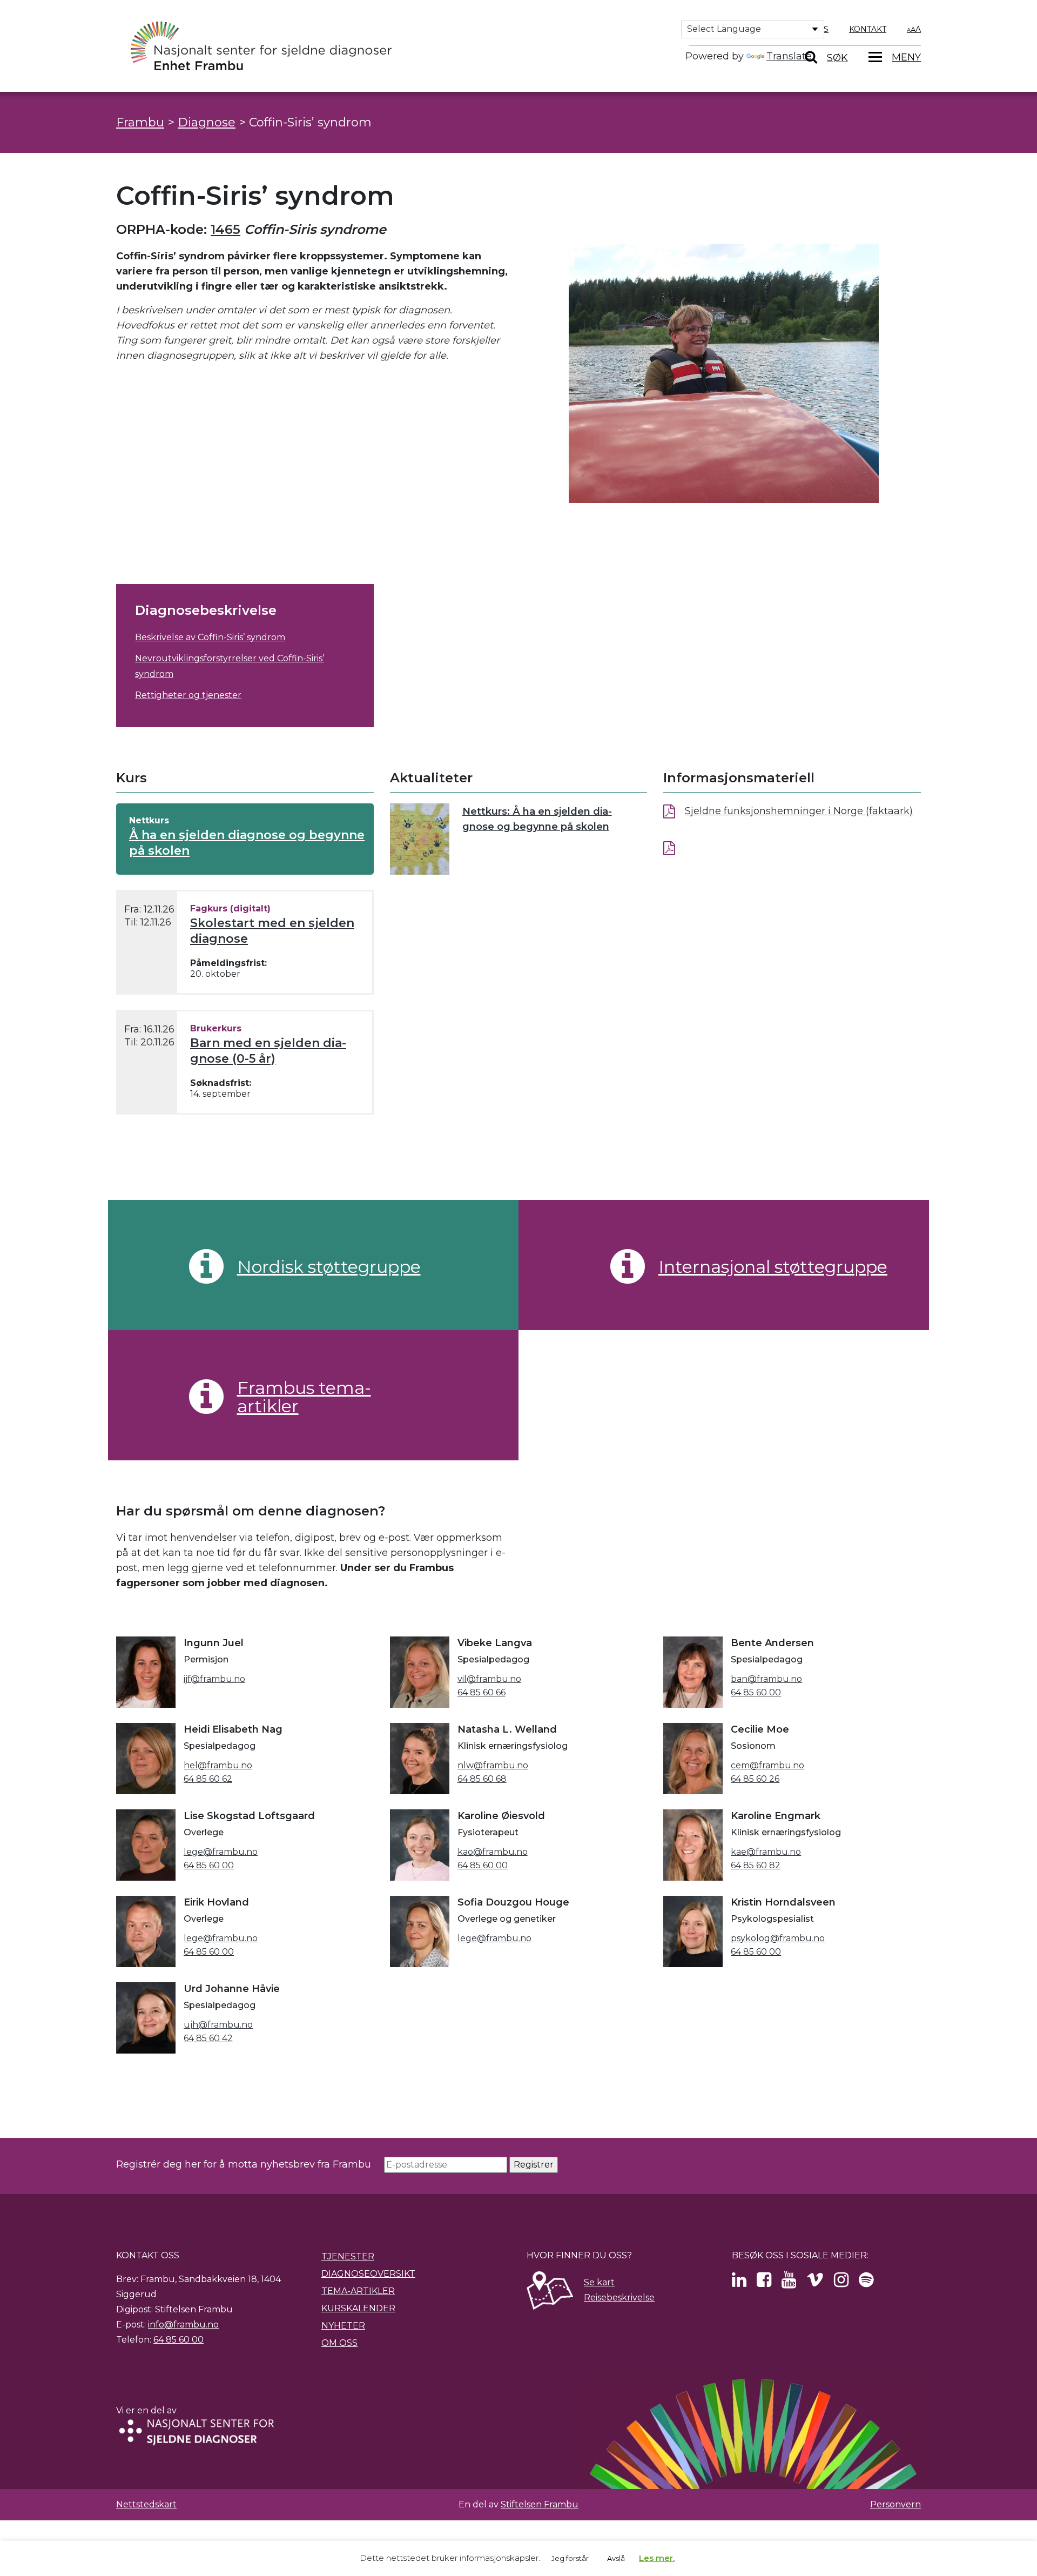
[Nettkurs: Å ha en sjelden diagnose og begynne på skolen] (420, 839)
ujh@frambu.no (218, 2025)
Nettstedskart (146, 2504)
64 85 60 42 (208, 2038)
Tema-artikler (358, 2291)
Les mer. (657, 2558)
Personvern (895, 2504)
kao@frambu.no (493, 1852)
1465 (225, 229)
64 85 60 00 (756, 1692)
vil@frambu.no (489, 1679)
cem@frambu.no (767, 1765)
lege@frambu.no (221, 1852)
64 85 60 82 (756, 1865)
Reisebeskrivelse (619, 2297)
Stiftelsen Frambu (540, 2504)
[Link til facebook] (764, 2283)
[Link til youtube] (789, 2283)
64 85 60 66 (482, 1692)
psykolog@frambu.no (778, 1938)
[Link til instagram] (841, 2283)
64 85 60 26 (755, 1779)
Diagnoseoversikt (368, 2274)
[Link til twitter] (739, 2283)
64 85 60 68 (482, 1779)
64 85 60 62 (208, 1779)
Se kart (599, 2282)
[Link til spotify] (866, 2283)
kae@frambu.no (766, 1852)
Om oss (339, 2343)
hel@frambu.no (218, 1765)
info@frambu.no (183, 2325)
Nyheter (343, 2326)
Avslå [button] (616, 2558)
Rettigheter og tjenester (188, 695)
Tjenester (348, 2256)
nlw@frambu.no (493, 1765)
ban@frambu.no (766, 1679)
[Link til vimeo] (815, 2283)
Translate (789, 56)
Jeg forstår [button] (570, 2558)
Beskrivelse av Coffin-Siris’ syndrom (210, 637)
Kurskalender (358, 2308)
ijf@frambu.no (214, 1679)
